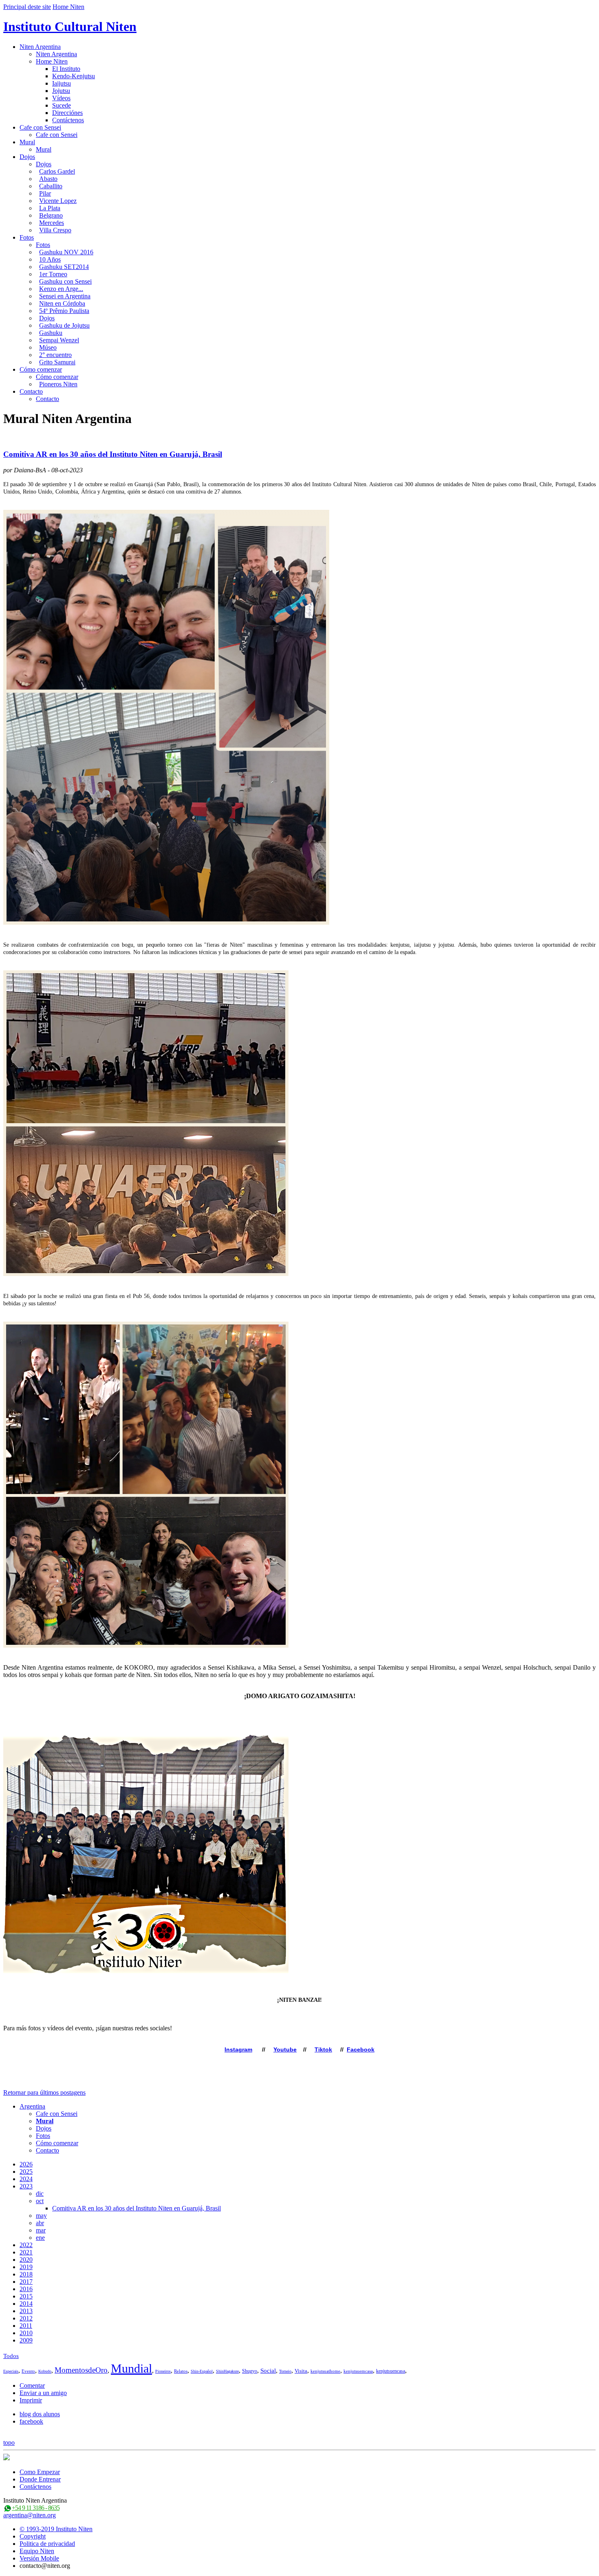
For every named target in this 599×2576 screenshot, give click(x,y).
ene (40, 2238)
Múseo (48, 347)
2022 (26, 2245)
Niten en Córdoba (62, 303)
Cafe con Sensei (40, 127)
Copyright (33, 2536)
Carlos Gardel (57, 171)
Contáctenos (68, 120)
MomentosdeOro (81, 2370)
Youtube (285, 2049)
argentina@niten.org (30, 2515)
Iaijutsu (62, 83)
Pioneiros (163, 2371)
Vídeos (61, 98)
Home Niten (68, 7)
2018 (26, 2274)
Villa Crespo (55, 230)
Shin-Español (202, 2371)
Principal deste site (27, 7)
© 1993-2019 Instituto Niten (56, 2529)
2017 (26, 2282)
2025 (26, 2172)
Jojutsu (61, 91)
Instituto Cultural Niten (70, 26)
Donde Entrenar (40, 2479)
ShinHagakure (227, 2371)
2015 (26, 2296)
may (41, 2216)
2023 (26, 2186)
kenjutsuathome (325, 2371)
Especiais (11, 2371)
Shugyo (250, 2371)
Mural (27, 142)
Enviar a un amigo (43, 2393)
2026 (26, 2164)
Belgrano (51, 215)
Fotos (27, 237)
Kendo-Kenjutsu (74, 76)
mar (41, 2230)
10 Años (50, 259)
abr (40, 2223)
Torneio (285, 2371)
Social (268, 2371)
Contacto (31, 391)
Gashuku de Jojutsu (64, 325)
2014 (26, 2304)
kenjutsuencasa (391, 2371)
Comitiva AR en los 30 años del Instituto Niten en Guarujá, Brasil (113, 454)
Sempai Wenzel (59, 340)
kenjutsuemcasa (358, 2371)
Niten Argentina (40, 47)
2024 (26, 2179)
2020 (26, 2260)
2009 (26, 2340)
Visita (301, 2371)
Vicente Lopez (58, 201)
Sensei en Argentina (65, 296)
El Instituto (66, 69)
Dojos (27, 157)
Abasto (48, 179)
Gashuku (51, 333)
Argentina (32, 2106)
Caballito (51, 186)
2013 (26, 2311)
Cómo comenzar (41, 369)
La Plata (50, 208)
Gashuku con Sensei (65, 281)
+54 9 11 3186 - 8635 (36, 2508)
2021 (26, 2252)
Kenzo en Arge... (61, 289)
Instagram (238, 2049)
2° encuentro (55, 355)
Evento (28, 2371)
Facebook (361, 2049)
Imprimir (31, 2400)
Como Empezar (40, 2472)
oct (40, 2201)
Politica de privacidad (47, 2544)
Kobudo (45, 2371)
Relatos (181, 2371)
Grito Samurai (57, 362)
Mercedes (52, 223)
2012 (26, 2318)
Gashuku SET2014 (64, 267)
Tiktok (323, 2049)
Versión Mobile (39, 2558)
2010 (26, 2333)
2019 (26, 2267)
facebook (31, 2421)
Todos (11, 2356)
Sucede (62, 105)
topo (9, 2443)
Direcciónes (67, 113)
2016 (26, 2289)
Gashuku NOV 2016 (66, 252)
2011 (26, 2326)
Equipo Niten (37, 2551)
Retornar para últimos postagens (44, 2092)
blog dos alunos (40, 2414)
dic (40, 2194)
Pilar (45, 193)
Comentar (32, 2385)
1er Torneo (53, 274)
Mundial (131, 2368)
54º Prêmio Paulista (64, 311)
